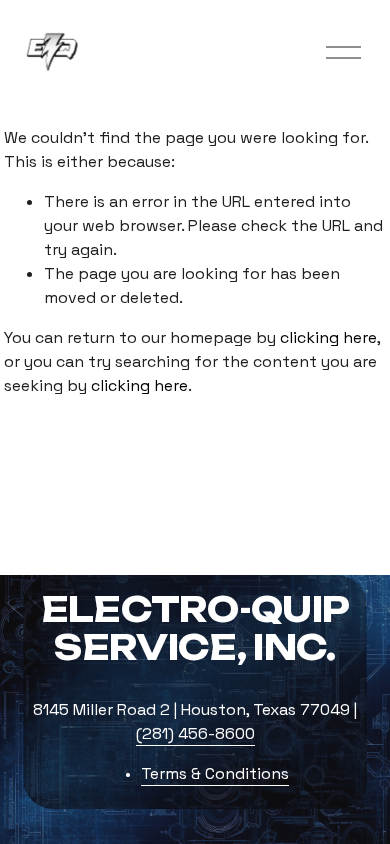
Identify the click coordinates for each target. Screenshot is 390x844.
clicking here (328, 337)
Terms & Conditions (215, 773)
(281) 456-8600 (195, 733)
